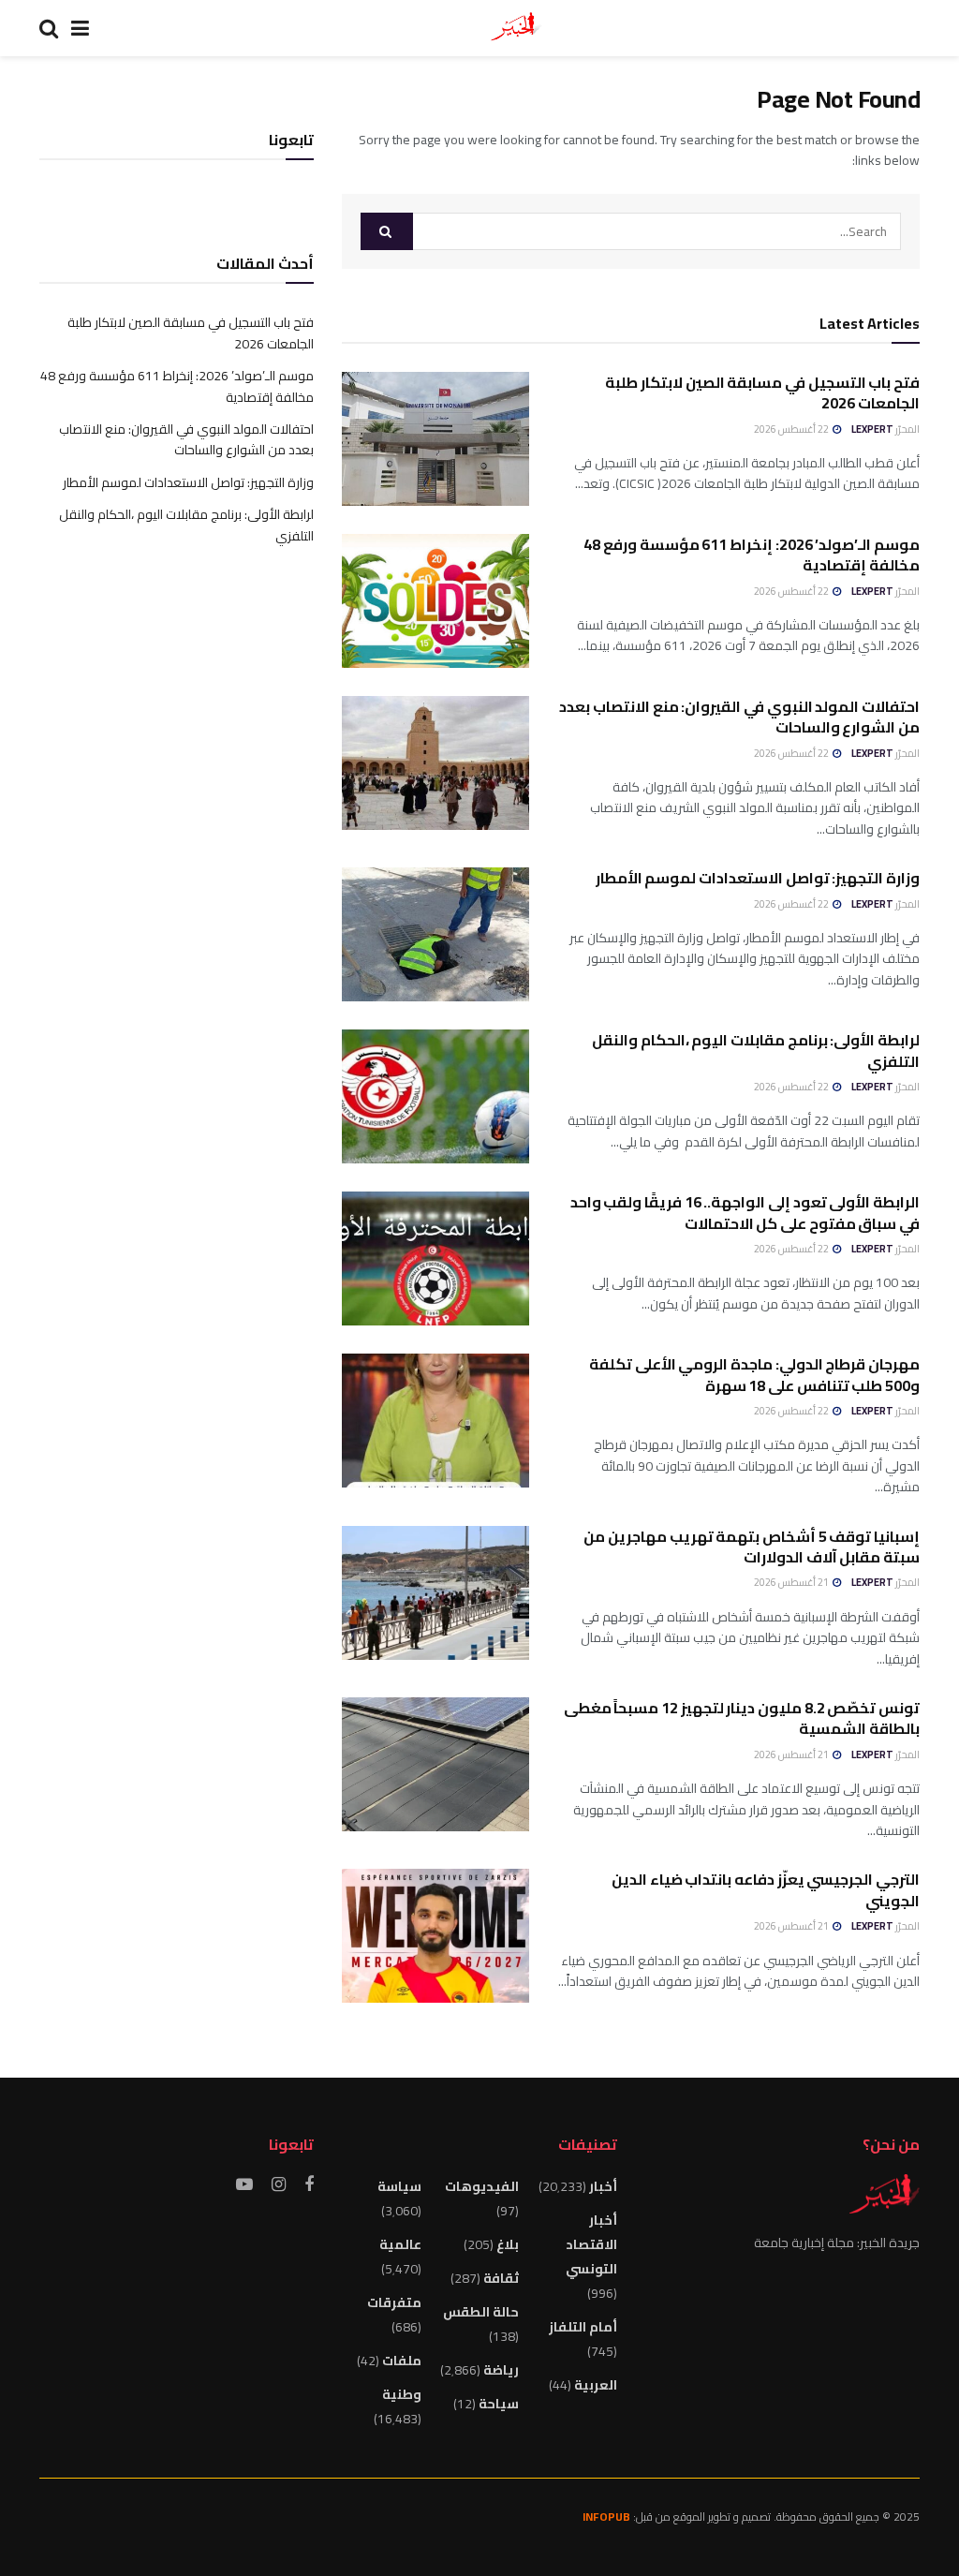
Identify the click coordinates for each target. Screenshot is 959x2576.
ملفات (402, 2361)
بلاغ (508, 2244)
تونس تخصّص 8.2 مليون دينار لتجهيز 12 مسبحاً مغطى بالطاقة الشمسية (742, 1718)
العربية (596, 2385)
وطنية (402, 2394)
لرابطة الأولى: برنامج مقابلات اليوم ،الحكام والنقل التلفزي (756, 1050)
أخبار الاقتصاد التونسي (591, 2244)
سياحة (499, 2404)
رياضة (501, 2370)
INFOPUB (606, 2517)
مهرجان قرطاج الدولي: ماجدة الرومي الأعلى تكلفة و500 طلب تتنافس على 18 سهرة (754, 1374)
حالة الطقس (481, 2312)
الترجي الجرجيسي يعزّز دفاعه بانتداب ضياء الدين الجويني (766, 1889)
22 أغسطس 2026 (792, 429)
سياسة (399, 2186)
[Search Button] (387, 231)
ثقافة (501, 2278)
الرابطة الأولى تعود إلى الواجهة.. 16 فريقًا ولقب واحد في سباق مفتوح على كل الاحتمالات (745, 1212)
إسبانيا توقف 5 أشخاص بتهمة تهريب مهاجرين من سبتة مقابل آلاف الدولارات (752, 1547)
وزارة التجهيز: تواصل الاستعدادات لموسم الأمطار (758, 878)
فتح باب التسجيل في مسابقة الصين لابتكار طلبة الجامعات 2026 (762, 392)
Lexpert (872, 429)
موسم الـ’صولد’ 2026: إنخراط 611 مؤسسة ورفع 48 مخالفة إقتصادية (752, 555)
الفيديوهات (482, 2186)
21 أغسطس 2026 (792, 1582)
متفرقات (394, 2302)
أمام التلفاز (583, 2327)
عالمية (400, 2244)
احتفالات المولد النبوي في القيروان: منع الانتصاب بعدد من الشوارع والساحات (739, 717)
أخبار (603, 2186)
